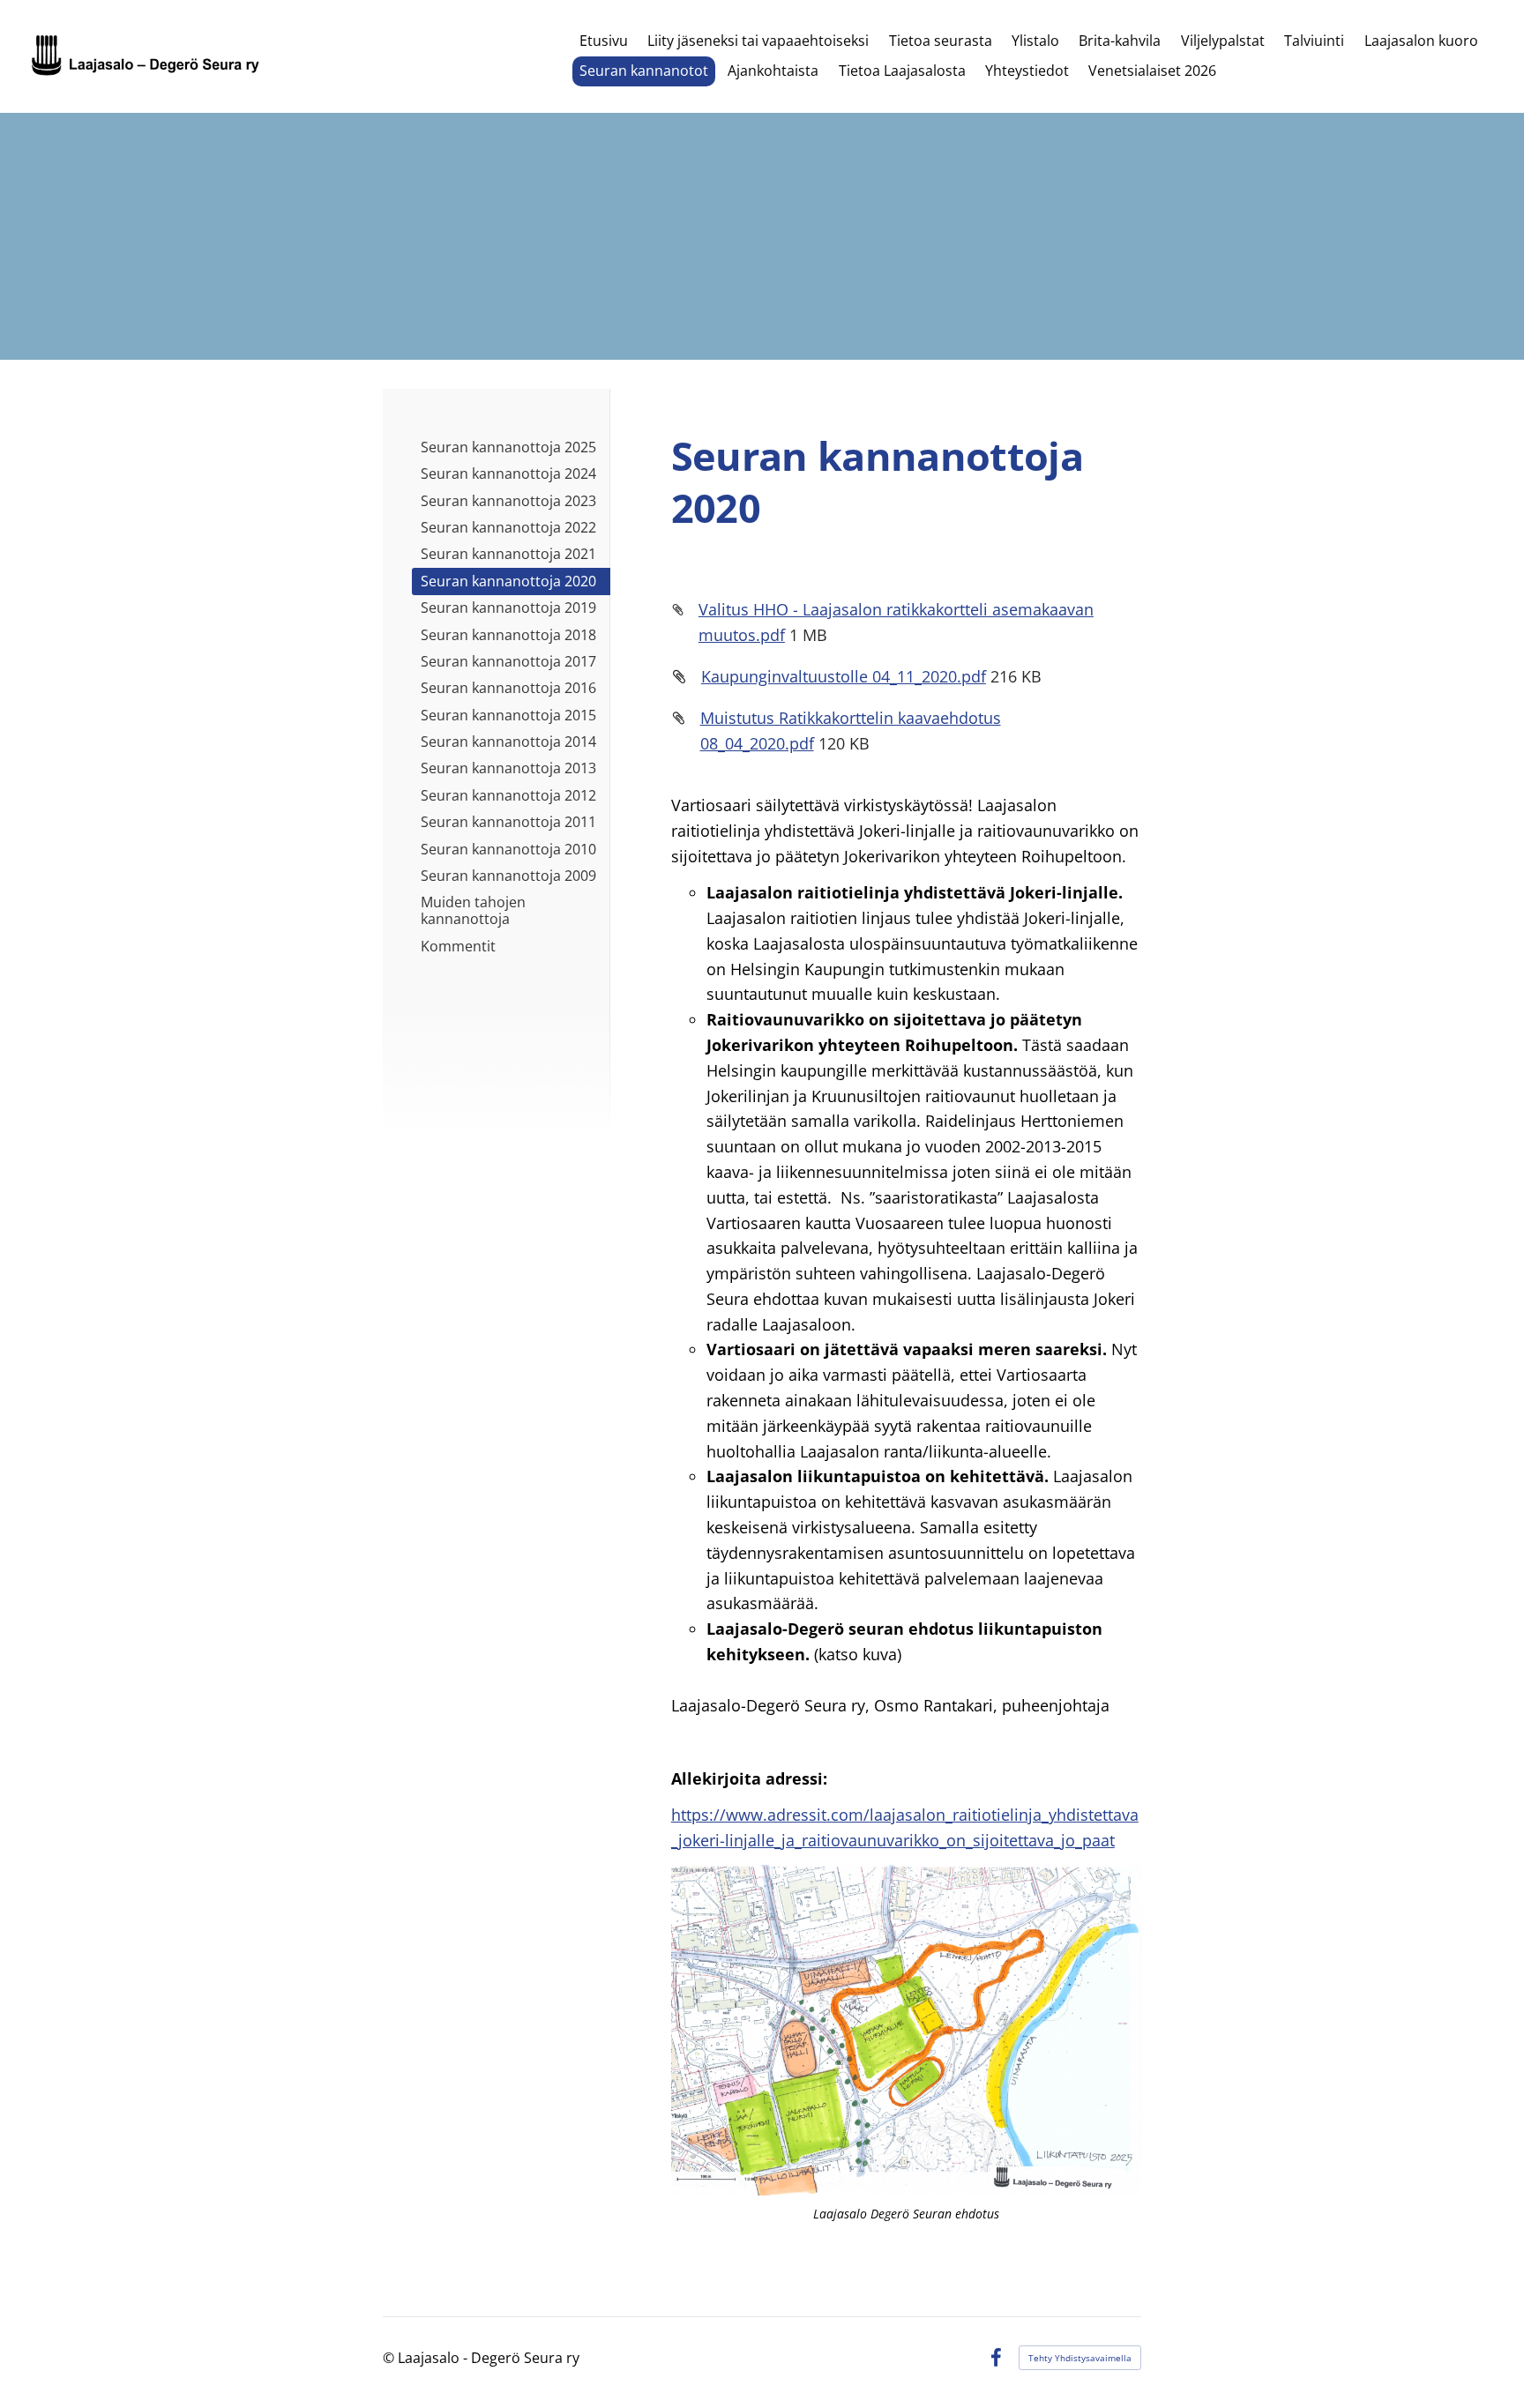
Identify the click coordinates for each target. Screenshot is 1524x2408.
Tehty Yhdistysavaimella (1080, 2358)
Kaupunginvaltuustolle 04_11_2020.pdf (844, 676)
